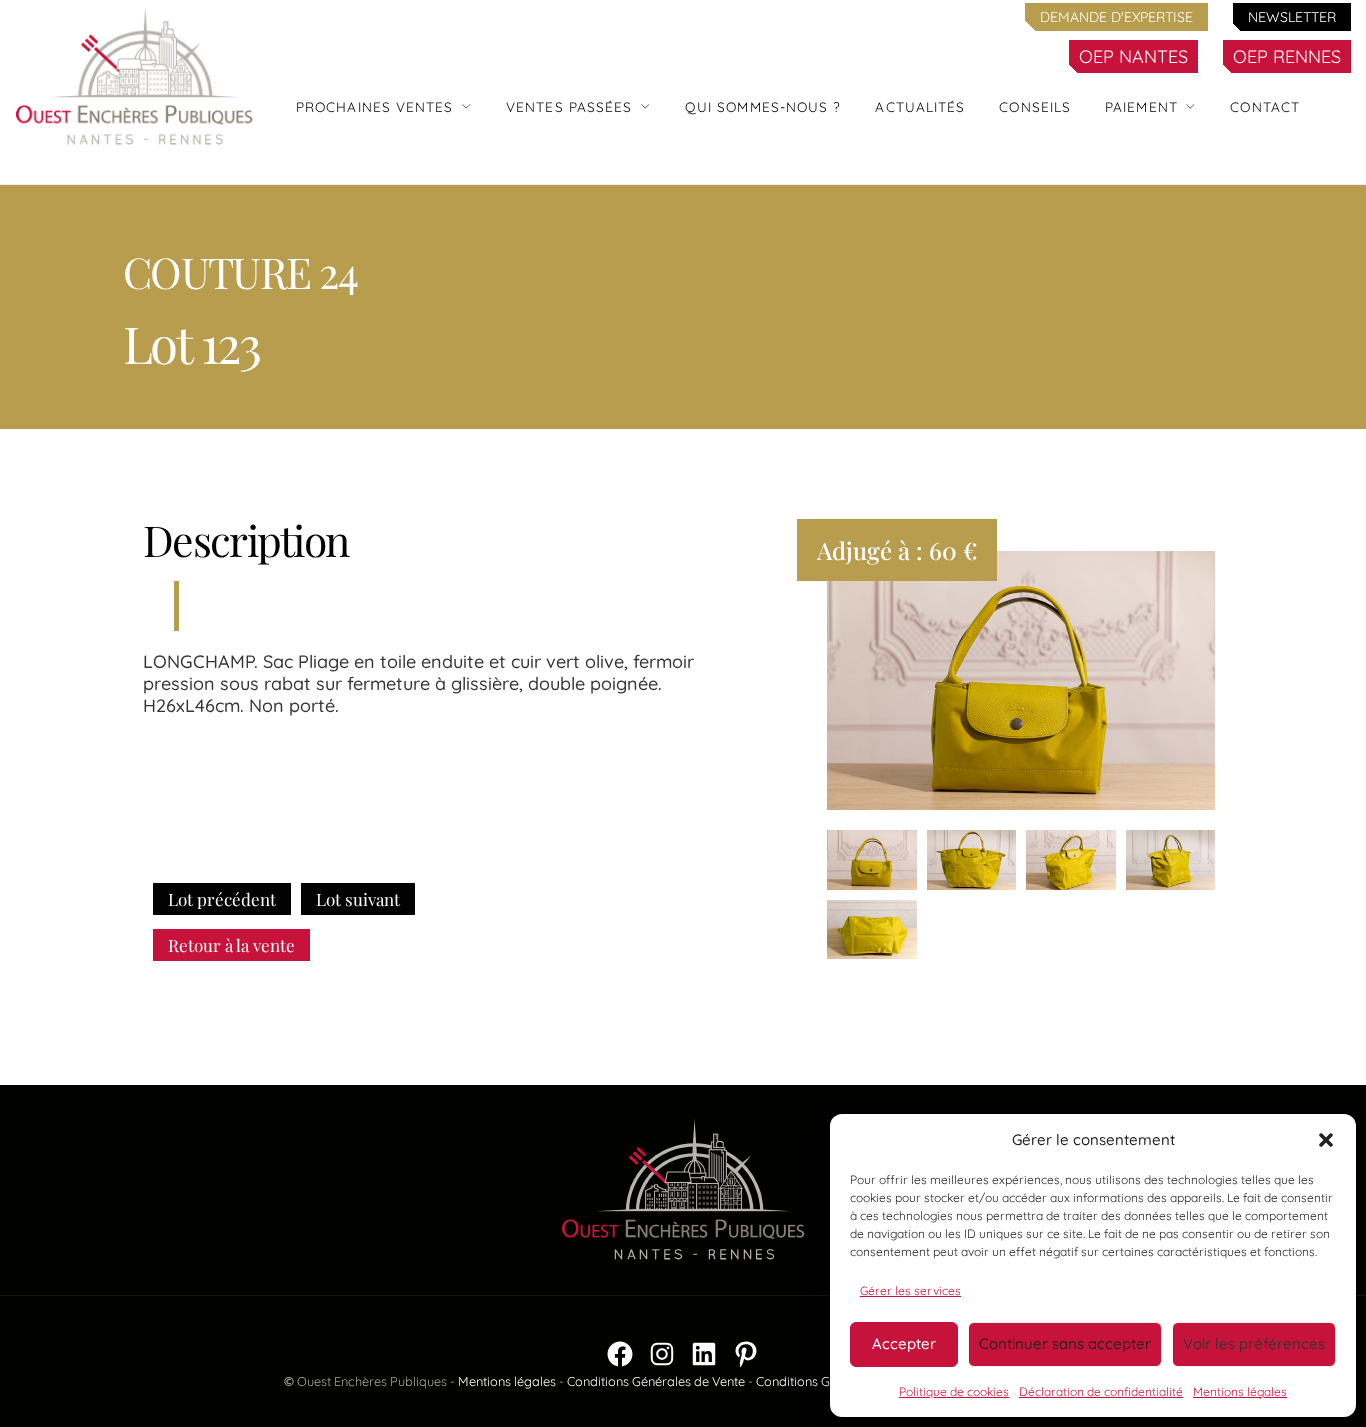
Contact (1265, 106)
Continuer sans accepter (1065, 1343)
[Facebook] (620, 1354)
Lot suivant (358, 899)
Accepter (904, 1343)
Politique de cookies (954, 1391)
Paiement (1141, 106)
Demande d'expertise (1116, 17)
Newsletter (1292, 17)
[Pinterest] (746, 1354)
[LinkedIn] (704, 1354)
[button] (1326, 1140)
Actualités (920, 106)
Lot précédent (222, 899)
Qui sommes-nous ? (763, 106)
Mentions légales (1240, 1391)
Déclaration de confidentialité (1101, 1391)
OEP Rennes (1287, 56)
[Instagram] (662, 1354)
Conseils (1035, 106)
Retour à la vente (231, 945)
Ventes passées (569, 106)
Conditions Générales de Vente (656, 1381)
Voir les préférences (1254, 1343)
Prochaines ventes (375, 106)
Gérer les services (910, 1290)
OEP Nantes (1133, 56)
